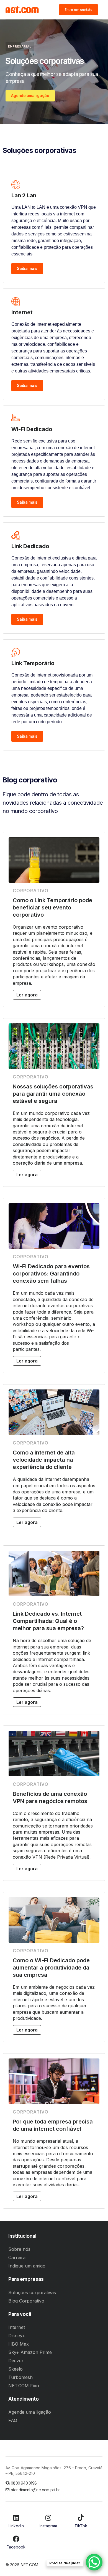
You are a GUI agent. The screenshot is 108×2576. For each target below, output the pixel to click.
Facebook (16, 2547)
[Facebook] (16, 2539)
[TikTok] (81, 2518)
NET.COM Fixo (24, 2386)
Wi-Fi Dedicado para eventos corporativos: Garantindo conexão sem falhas (51, 1274)
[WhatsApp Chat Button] (94, 2562)
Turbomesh (20, 2377)
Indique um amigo (27, 2266)
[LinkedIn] (16, 2518)
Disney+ (17, 2336)
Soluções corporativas (32, 2292)
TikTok (81, 2526)
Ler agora (27, 995)
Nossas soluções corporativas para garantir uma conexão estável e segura (53, 1094)
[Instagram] (48, 2518)
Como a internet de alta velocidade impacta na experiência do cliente (44, 1460)
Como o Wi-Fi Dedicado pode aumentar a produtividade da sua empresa (51, 1968)
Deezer (16, 2361)
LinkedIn (16, 2526)
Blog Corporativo (26, 2301)
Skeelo (16, 2369)
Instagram (48, 2526)
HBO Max (19, 2344)
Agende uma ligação (30, 2412)
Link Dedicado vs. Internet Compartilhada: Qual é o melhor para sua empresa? (48, 1621)
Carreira (17, 2257)
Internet (17, 2327)
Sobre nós (19, 2249)
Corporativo (31, 891)
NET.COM (29, 2565)
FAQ (13, 2420)
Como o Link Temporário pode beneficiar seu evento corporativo (52, 907)
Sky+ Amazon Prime (30, 2352)
